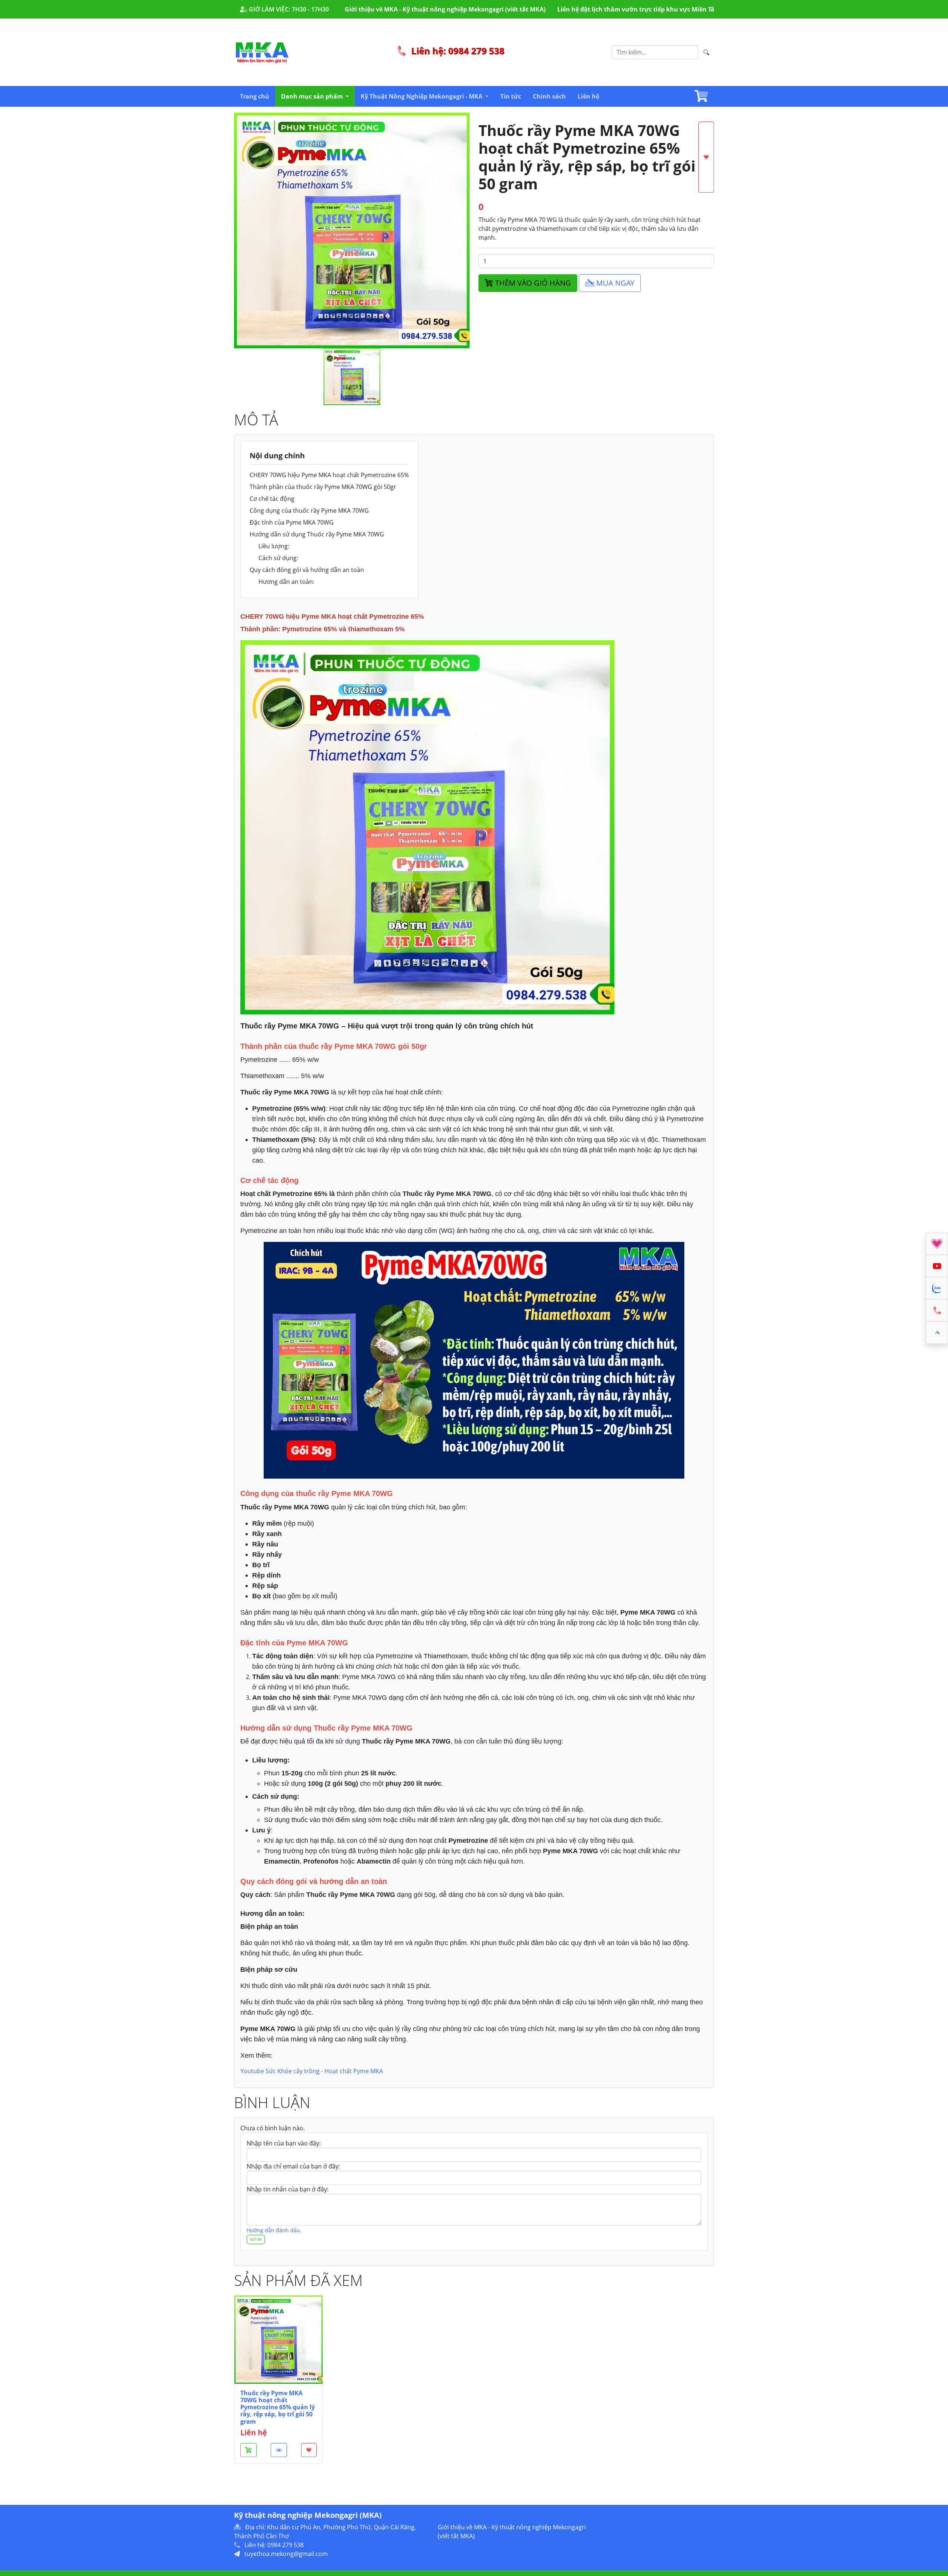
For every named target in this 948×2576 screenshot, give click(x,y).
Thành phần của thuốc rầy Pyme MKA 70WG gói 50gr (323, 487)
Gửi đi (256, 2239)
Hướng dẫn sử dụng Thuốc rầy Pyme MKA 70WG (317, 534)
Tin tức (511, 96)
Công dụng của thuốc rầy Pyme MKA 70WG (309, 511)
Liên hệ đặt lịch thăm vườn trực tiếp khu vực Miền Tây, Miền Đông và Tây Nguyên (429, 9)
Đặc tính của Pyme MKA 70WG (292, 522)
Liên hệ (588, 96)
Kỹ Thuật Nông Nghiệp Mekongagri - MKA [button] (422, 96)
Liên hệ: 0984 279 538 (457, 51)
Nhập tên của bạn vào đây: (284, 2143)
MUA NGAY (614, 283)
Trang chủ (255, 96)
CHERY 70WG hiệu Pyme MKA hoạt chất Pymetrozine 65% (329, 475)
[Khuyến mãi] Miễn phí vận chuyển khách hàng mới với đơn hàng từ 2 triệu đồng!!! (683, 9)
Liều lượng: (274, 546)
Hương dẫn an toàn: (286, 582)
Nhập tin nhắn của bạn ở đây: (288, 2189)
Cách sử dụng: (278, 558)
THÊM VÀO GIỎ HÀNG (532, 283)
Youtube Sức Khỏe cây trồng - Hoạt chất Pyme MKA (312, 2071)
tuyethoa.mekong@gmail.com (285, 2554)
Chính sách (549, 96)
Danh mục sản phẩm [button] (313, 96)
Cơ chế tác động (272, 499)
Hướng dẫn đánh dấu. (274, 2230)
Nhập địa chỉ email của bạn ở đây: (293, 2166)
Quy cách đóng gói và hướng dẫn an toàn (307, 570)
